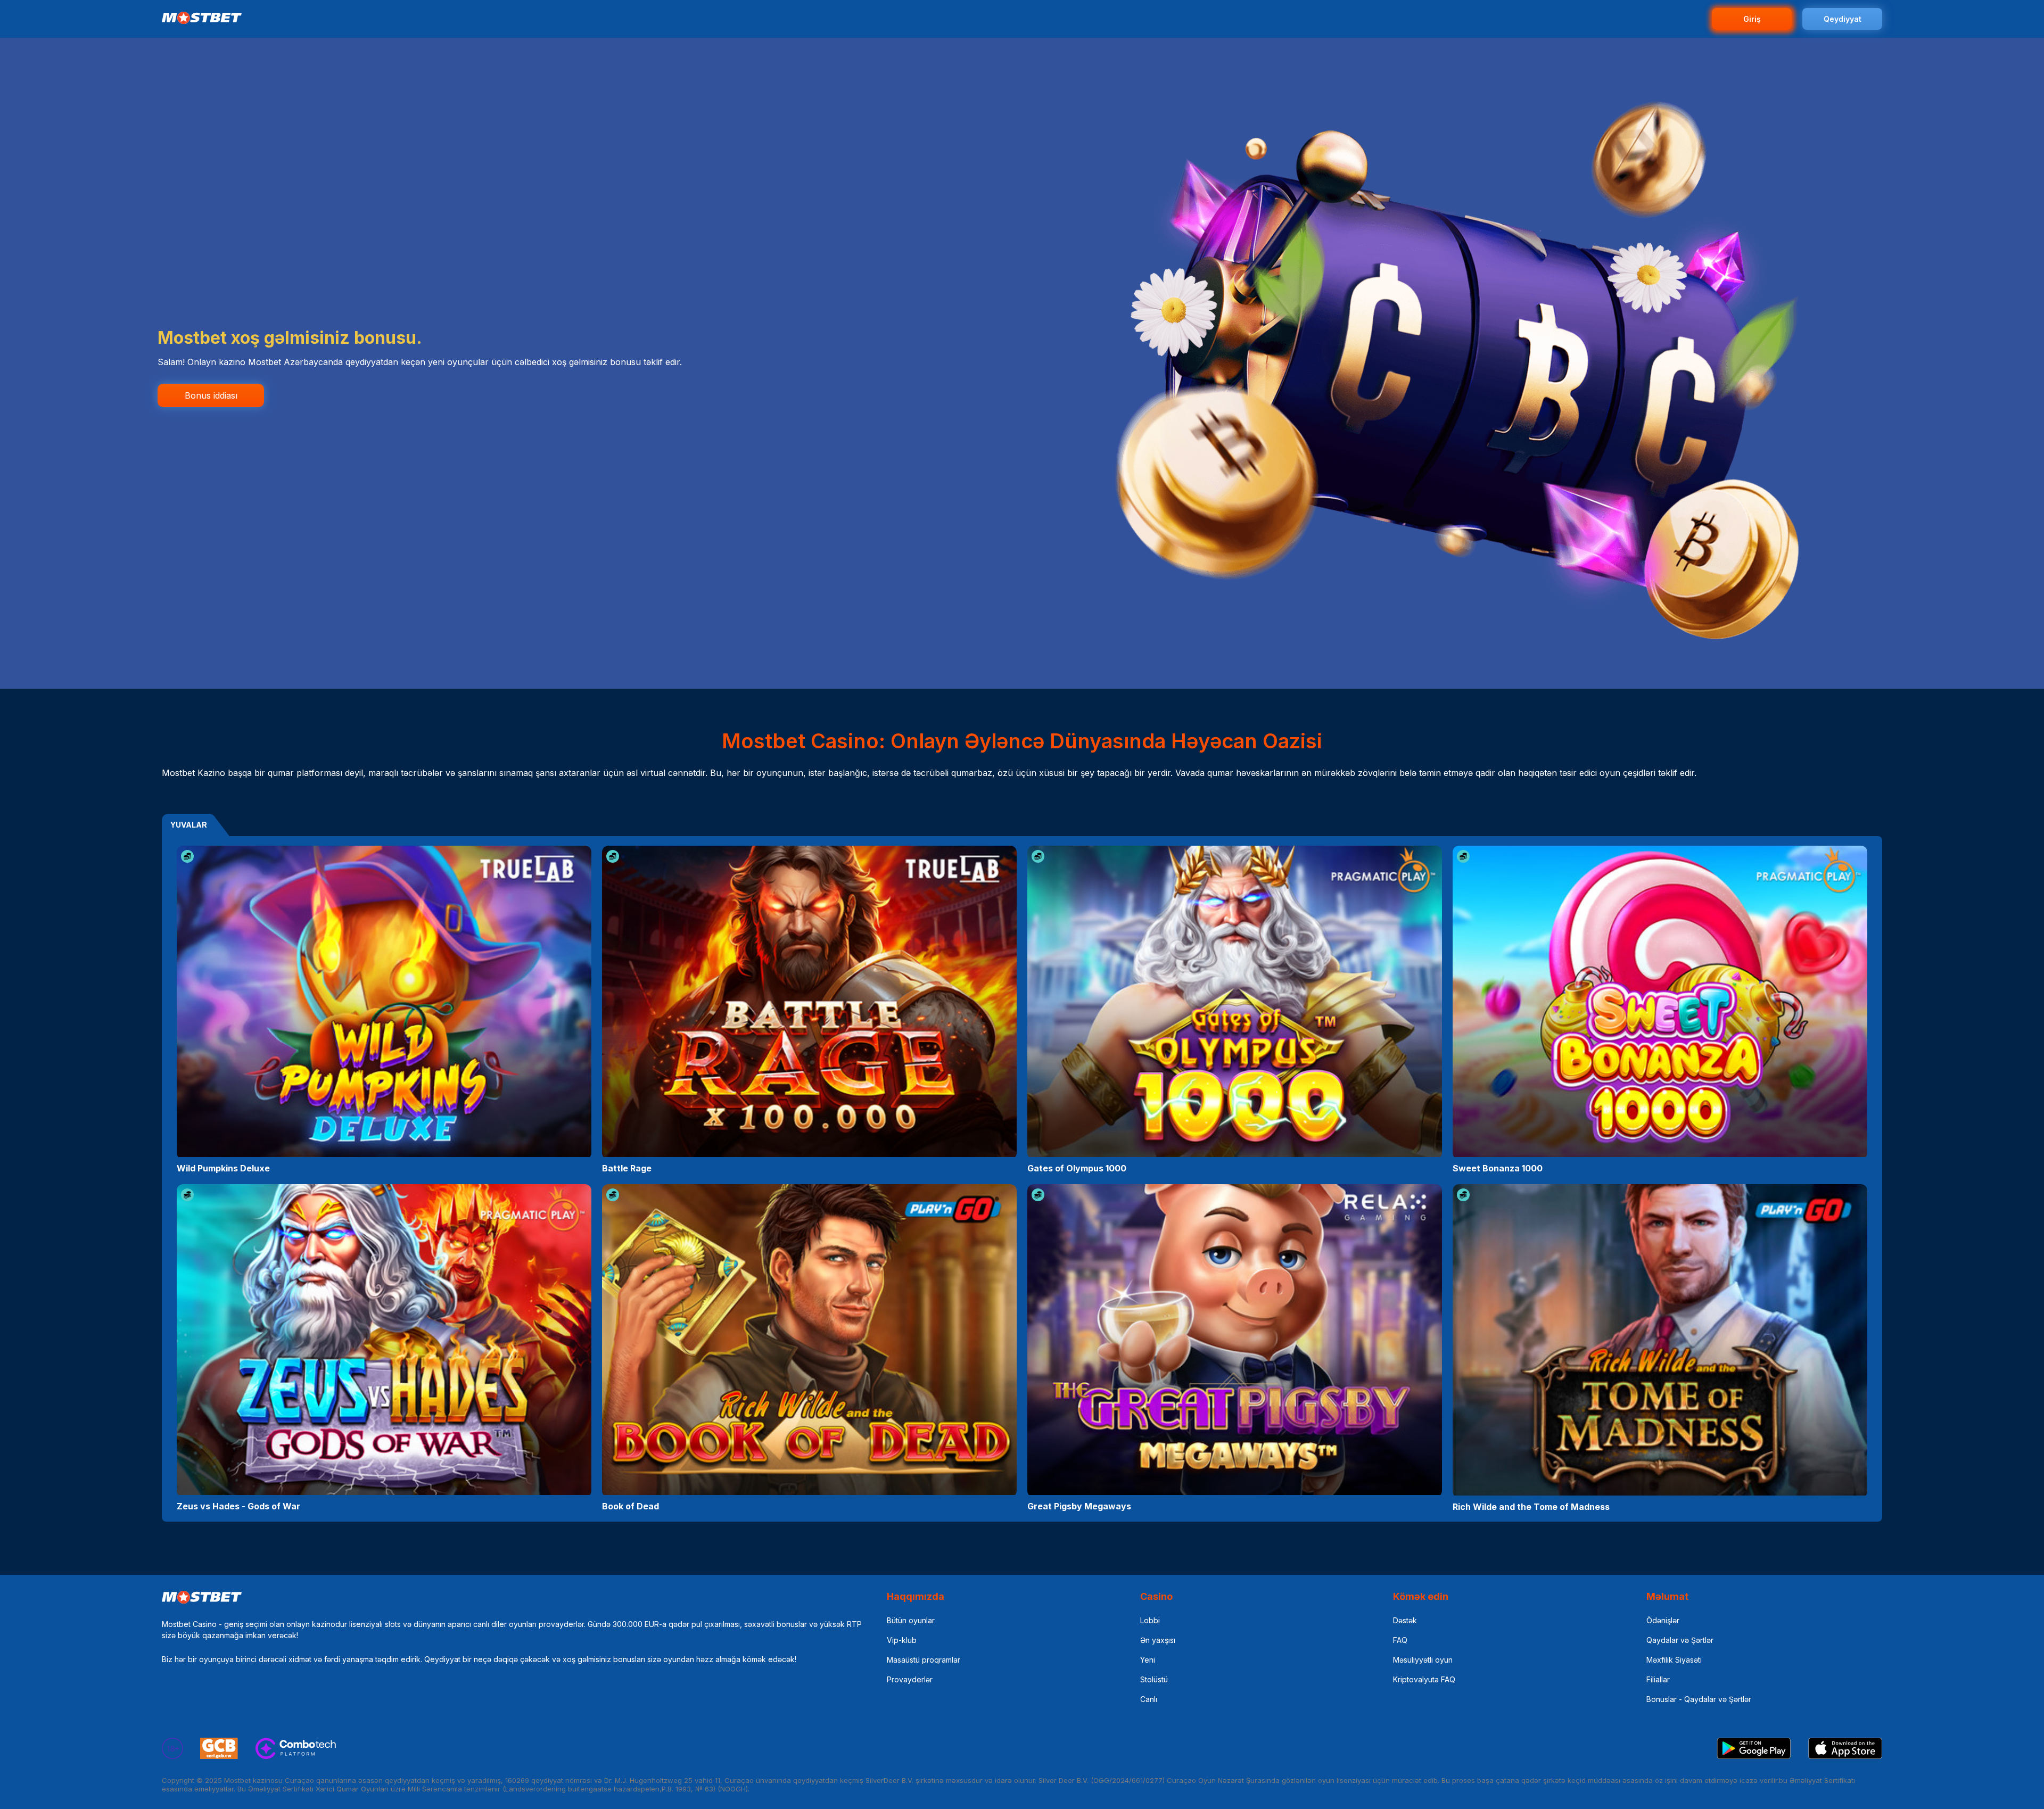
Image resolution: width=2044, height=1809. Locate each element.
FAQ (1400, 1640)
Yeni (1148, 1660)
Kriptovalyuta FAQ (1424, 1679)
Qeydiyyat (1843, 19)
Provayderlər (910, 1679)
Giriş (1752, 19)
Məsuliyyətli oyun (1423, 1660)
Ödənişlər (1663, 1620)
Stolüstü (1154, 1679)
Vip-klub (902, 1640)
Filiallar (1658, 1679)
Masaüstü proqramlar (924, 1660)
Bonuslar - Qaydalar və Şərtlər (1699, 1699)
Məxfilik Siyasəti (1674, 1660)
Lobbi (1150, 1620)
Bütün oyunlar (911, 1620)
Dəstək (1405, 1620)
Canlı (1149, 1699)
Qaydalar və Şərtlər (1680, 1640)
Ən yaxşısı (1158, 1640)
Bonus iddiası (211, 395)
